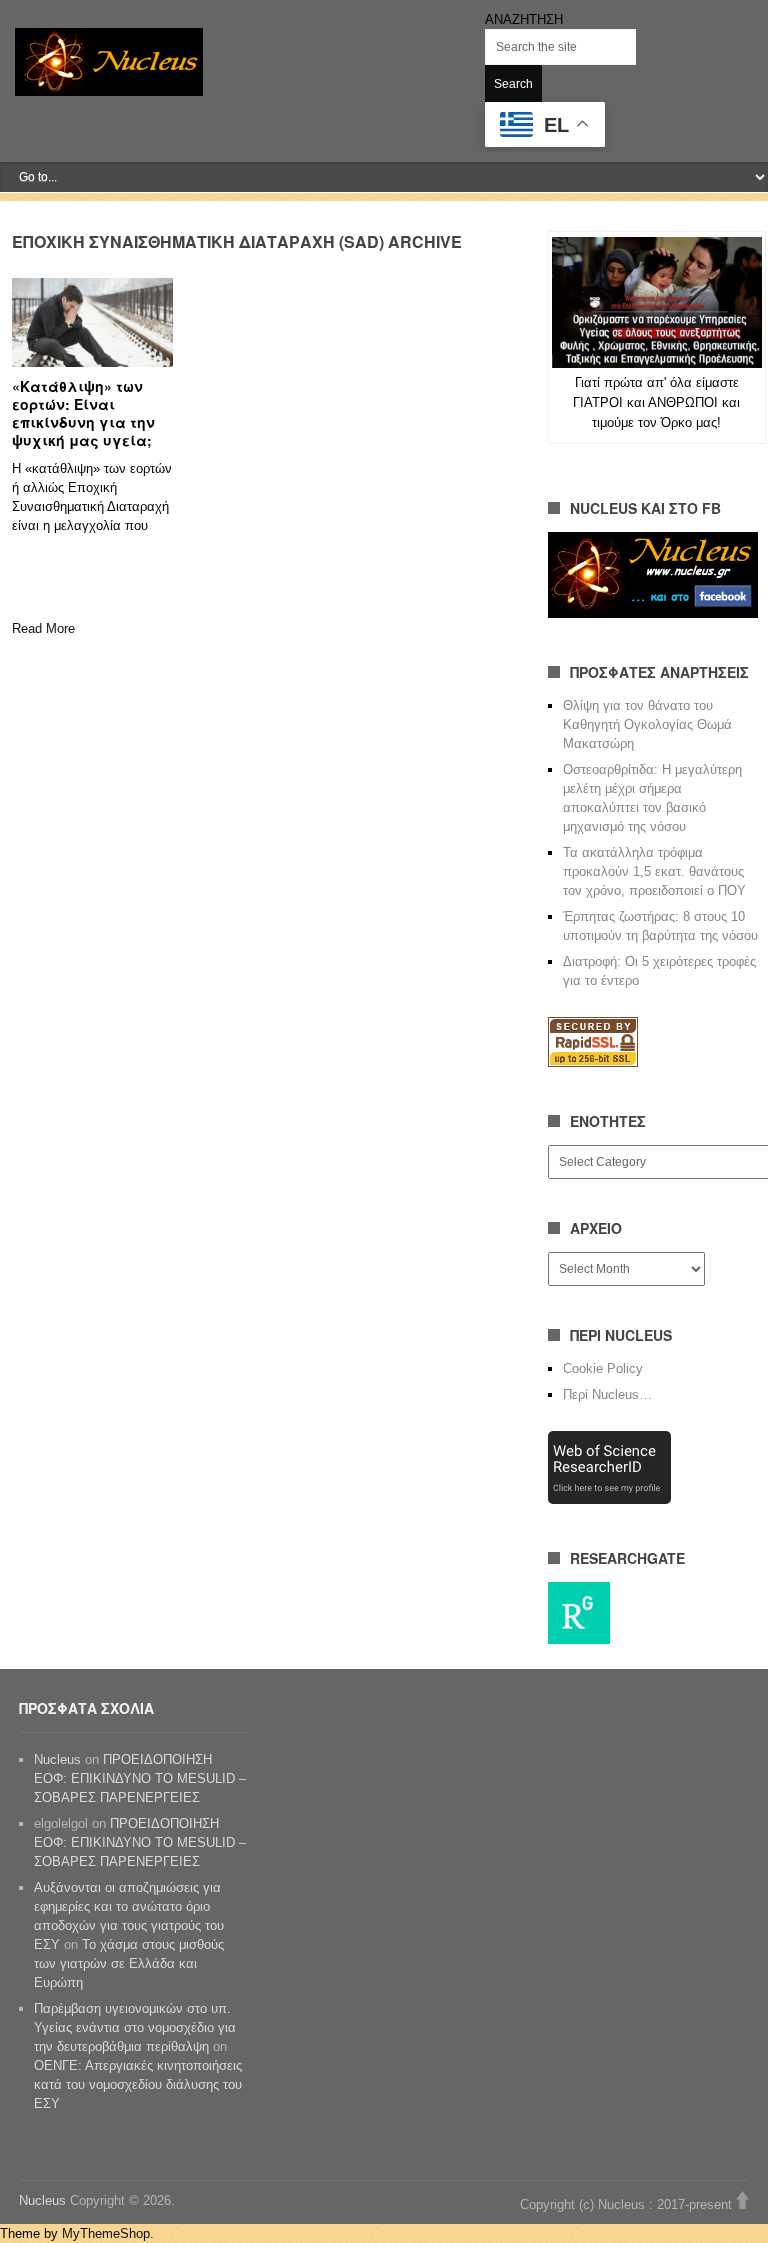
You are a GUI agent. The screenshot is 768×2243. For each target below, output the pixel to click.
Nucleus (57, 1759)
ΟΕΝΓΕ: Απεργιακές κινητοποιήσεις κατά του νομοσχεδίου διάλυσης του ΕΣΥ (138, 2084)
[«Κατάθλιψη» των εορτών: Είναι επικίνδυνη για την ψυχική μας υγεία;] (92, 322)
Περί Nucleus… (607, 1394)
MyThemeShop (106, 2233)
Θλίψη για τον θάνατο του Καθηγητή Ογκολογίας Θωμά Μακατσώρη (647, 724)
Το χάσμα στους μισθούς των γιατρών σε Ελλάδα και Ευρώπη (129, 1963)
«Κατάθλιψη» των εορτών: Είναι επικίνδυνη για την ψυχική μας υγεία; (83, 413)
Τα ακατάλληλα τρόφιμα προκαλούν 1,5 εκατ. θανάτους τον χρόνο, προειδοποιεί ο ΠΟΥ (654, 871)
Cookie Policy (603, 1368)
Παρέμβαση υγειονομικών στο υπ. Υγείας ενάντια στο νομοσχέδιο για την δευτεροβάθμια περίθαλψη (135, 2027)
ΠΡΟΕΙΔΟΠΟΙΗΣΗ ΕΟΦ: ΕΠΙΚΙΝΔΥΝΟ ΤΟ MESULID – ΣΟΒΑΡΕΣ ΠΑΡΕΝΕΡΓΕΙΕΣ (140, 1778)
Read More (43, 628)
